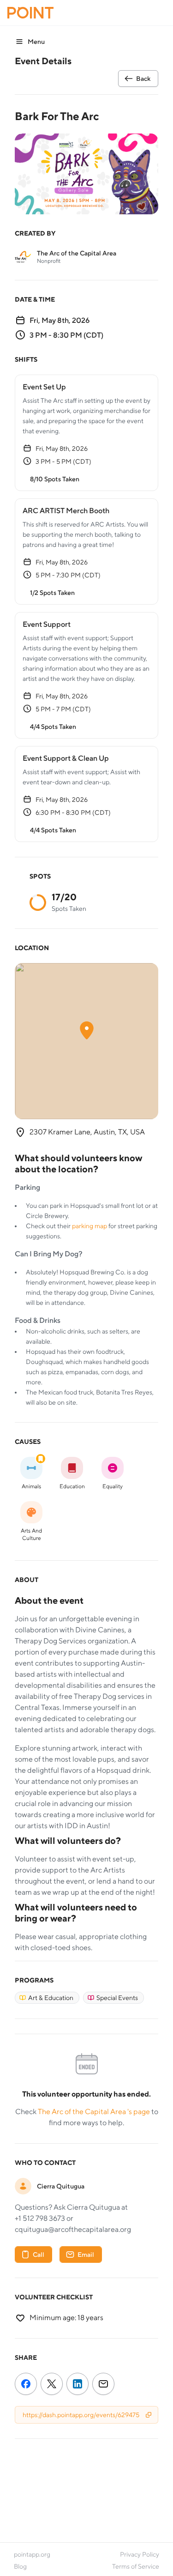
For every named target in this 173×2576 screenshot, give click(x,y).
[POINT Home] (30, 13)
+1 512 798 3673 (40, 2218)
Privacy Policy (140, 2554)
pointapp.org (32, 2554)
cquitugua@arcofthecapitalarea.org (73, 2229)
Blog (20, 2566)
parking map (90, 1226)
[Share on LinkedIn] (78, 2386)
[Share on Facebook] (26, 2386)
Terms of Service (136, 2566)
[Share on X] (52, 2386)
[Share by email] (103, 2386)
